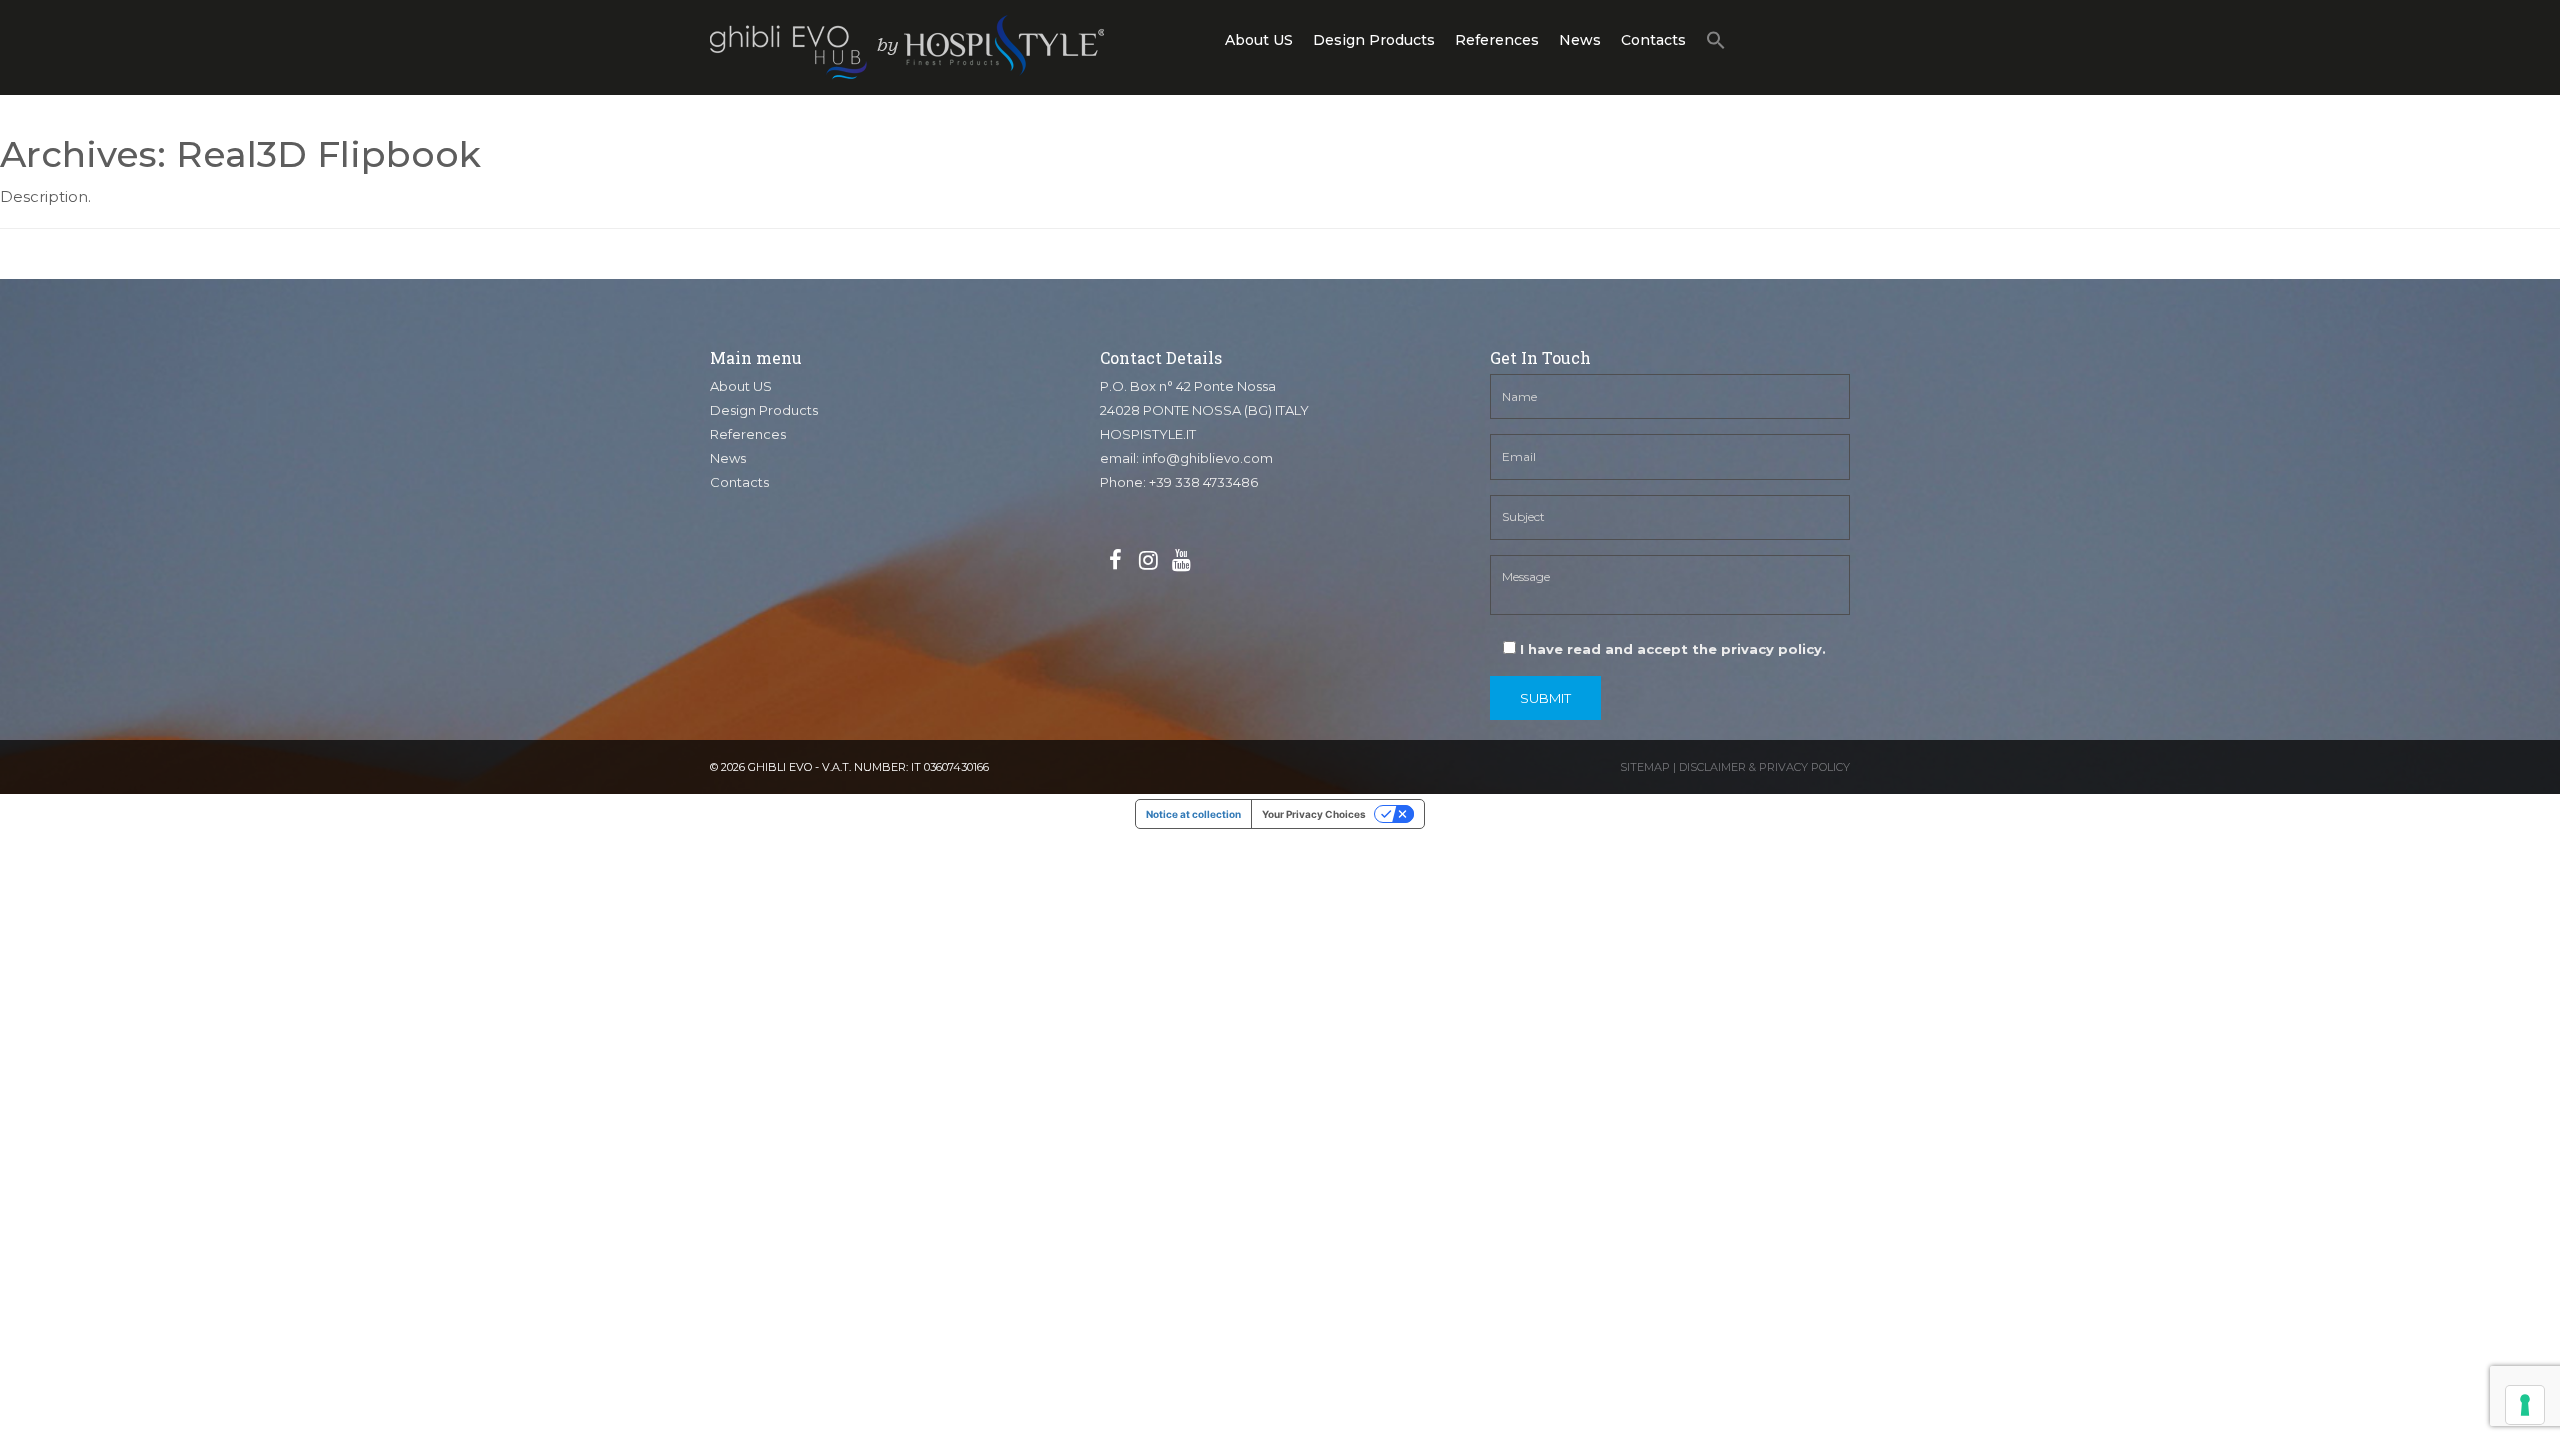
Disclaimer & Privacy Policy (1764, 767)
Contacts (1653, 40)
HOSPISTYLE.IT (1148, 434)
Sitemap (1645, 767)
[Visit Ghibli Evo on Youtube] (1181, 561)
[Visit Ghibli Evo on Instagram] (1148, 561)
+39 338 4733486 (1203, 482)
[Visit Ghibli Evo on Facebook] (1115, 561)
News (1580, 40)
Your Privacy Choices (1314, 814)
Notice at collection (1193, 814)
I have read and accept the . (1671, 649)
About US (1259, 40)
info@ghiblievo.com (1207, 458)
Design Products (1374, 40)
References (1497, 40)
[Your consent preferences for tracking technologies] (2525, 1405)
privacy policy (1771, 649)
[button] (1716, 43)
